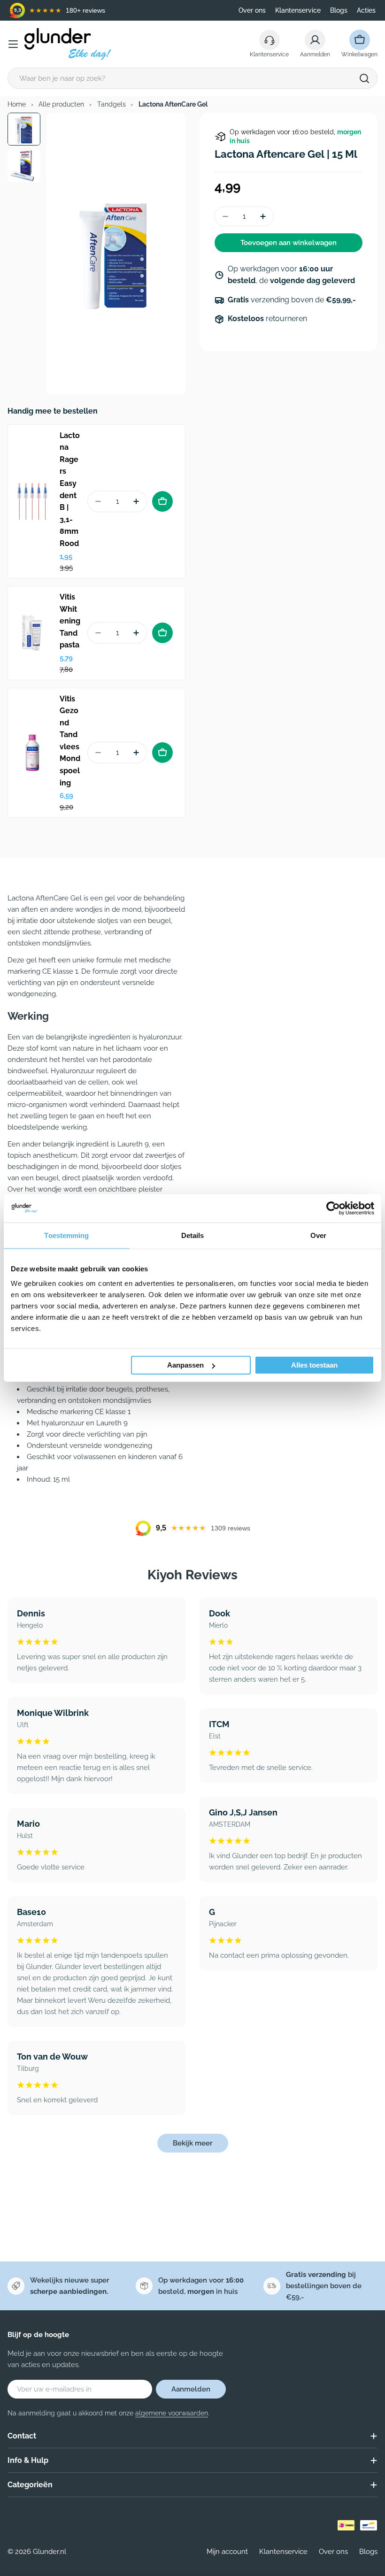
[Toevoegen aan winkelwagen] (162, 501)
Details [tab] (193, 1235)
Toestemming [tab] (66, 1235)
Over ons (252, 10)
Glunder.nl (50, 2552)
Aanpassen (185, 1365)
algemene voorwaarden (172, 2413)
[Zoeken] (364, 78)
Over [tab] (318, 1235)
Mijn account (227, 2552)
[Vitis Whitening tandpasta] (32, 633)
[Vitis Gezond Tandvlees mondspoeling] (32, 753)
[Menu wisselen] (13, 44)
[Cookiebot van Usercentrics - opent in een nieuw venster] (333, 1208)
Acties (366, 10)
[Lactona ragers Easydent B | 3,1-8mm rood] (32, 501)
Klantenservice (298, 10)
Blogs (339, 10)
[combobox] (192, 78)
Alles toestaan (314, 1365)
